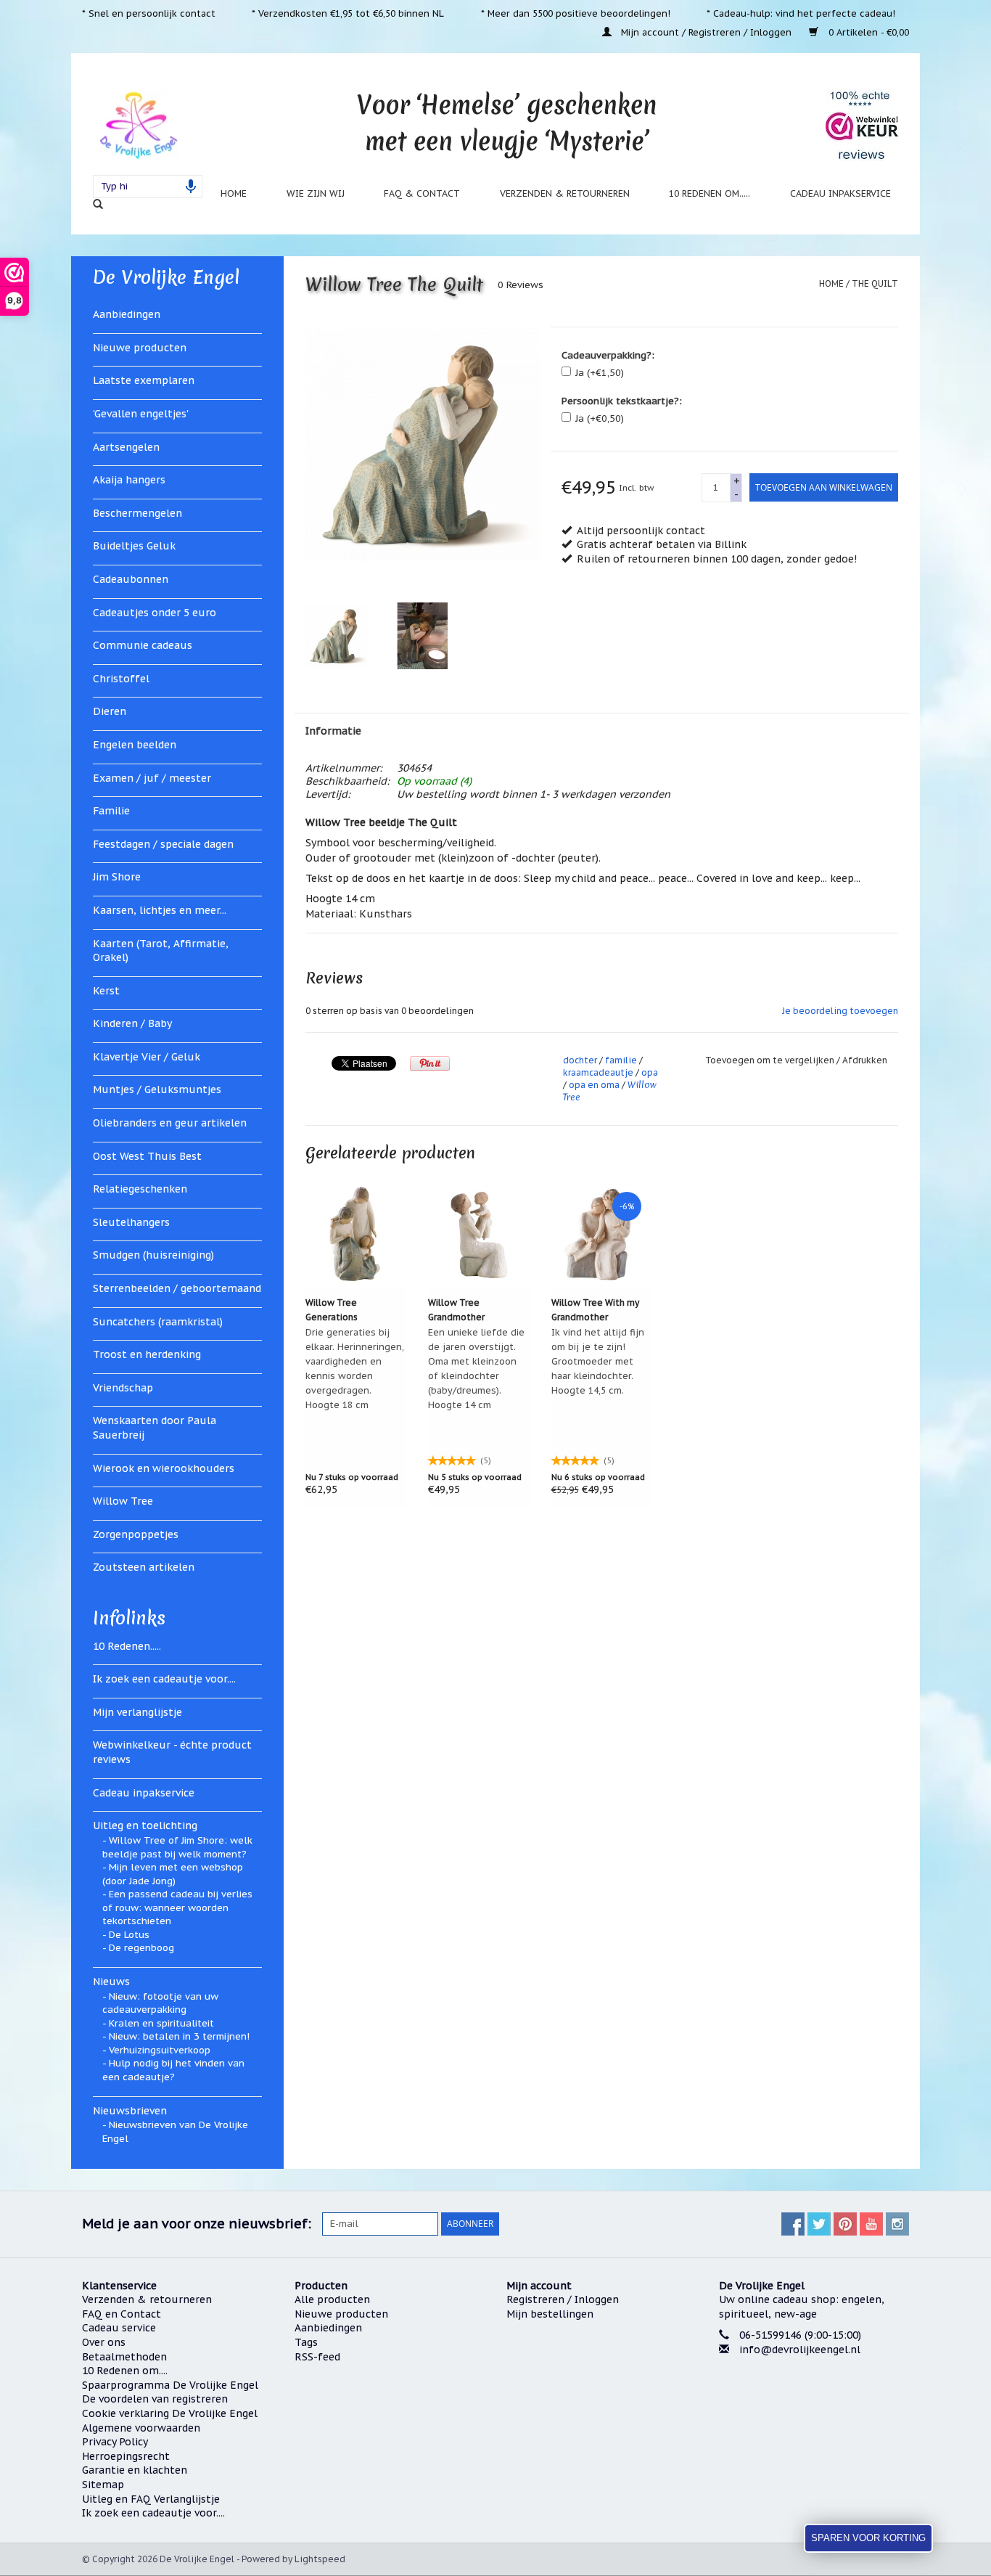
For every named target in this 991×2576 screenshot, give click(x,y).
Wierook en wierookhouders (164, 1468)
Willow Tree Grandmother (456, 1310)
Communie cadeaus (143, 645)
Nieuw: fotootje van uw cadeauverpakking (160, 2003)
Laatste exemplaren (144, 380)
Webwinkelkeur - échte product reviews (172, 1752)
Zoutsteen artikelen (144, 1567)
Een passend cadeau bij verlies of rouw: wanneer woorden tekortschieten (177, 1908)
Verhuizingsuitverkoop (160, 2050)
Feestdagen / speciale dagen (163, 844)
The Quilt (875, 283)
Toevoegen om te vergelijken (771, 1060)
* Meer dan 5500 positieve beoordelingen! (576, 13)
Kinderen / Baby (132, 1023)
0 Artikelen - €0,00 (867, 32)
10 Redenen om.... (125, 2371)
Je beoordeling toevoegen (840, 1011)
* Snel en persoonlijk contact (149, 13)
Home (234, 193)
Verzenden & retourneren (565, 193)
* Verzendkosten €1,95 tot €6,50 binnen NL (348, 13)
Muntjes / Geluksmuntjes (157, 1089)
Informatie (333, 731)
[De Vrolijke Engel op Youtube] (871, 2224)
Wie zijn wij (316, 193)
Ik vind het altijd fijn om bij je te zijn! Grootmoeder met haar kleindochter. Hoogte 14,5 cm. (598, 1361)
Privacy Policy (115, 2442)
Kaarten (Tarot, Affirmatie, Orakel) (161, 951)
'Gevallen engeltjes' (141, 414)
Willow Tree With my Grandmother (595, 1310)
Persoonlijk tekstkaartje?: (622, 401)
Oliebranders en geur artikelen (170, 1123)
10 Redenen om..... (710, 193)
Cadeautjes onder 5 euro (155, 613)
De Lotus (129, 1935)
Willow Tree (123, 1501)
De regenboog (141, 1948)
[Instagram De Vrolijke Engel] (897, 2224)
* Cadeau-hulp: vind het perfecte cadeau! (801, 13)
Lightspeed (320, 2559)
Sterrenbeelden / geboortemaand (177, 1288)
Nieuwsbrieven (130, 2111)
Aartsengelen (126, 447)
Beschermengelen (137, 513)
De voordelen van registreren (155, 2399)
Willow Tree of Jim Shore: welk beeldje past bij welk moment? (177, 1847)
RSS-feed (317, 2357)
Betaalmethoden (124, 2357)
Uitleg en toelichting (145, 1825)
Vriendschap (123, 1388)
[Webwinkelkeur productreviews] (862, 125)
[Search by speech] (191, 187)
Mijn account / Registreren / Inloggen (706, 32)
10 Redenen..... (127, 1646)
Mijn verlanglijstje (137, 1712)
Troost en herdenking (147, 1354)
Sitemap (103, 2485)
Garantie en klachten (135, 2470)
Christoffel (121, 679)
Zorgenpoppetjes (136, 1534)
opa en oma (594, 1085)
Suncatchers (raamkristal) (158, 1322)
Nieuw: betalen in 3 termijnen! (179, 2036)
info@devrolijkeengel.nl (800, 2350)
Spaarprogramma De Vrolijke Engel (170, 2385)
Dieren (110, 711)
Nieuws (111, 1982)
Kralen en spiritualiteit (161, 2023)
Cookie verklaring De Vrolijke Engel (170, 2413)
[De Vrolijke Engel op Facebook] (793, 2224)
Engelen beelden (135, 745)
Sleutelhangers (131, 1222)
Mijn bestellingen (550, 2314)
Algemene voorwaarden (141, 2428)
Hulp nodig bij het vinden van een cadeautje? (173, 2070)
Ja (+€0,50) (600, 418)
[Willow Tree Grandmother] (479, 1234)
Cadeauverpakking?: (608, 355)
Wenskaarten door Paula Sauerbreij (155, 1428)
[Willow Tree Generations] (356, 1234)
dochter (580, 1060)
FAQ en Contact (122, 2314)
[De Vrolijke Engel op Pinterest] (845, 2224)
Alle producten (332, 2299)
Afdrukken (865, 1060)
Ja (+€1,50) (600, 373)
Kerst (106, 991)
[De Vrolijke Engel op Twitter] (819, 2224)
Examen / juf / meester (152, 778)
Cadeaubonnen (131, 579)
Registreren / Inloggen (563, 2299)
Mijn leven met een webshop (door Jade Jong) (173, 1874)
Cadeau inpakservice (840, 193)
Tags (306, 2342)
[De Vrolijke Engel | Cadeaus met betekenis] (138, 124)
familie (621, 1060)
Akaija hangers (129, 480)
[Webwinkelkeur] (814, 2405)
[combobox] (148, 187)
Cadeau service (119, 2328)
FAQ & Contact (422, 193)
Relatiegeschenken (140, 1189)
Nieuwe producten (140, 348)
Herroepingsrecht (126, 2456)
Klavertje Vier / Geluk (147, 1057)
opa (650, 1072)
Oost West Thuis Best (147, 1156)
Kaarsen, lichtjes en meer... (160, 910)
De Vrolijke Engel (166, 277)
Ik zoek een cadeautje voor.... (164, 1679)
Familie (111, 811)
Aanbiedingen (127, 314)
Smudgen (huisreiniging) (153, 1255)
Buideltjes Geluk (134, 546)
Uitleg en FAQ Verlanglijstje (151, 2499)
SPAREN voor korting (868, 2538)
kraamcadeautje (598, 1072)
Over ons (104, 2342)
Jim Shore (117, 877)
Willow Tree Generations (332, 1310)
